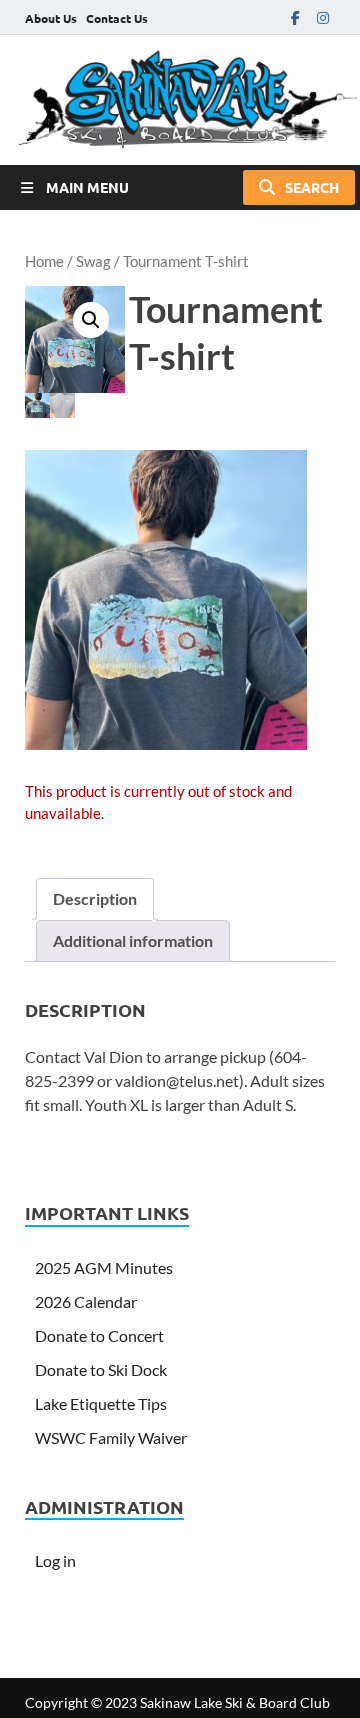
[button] (91, 320)
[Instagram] (323, 17)
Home (44, 261)
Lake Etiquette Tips (101, 1403)
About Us (51, 18)
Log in (55, 1560)
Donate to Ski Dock (101, 1369)
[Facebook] (295, 17)
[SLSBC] (180, 100)
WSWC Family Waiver (111, 1437)
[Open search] (299, 187)
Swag (93, 261)
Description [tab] (95, 898)
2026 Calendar (86, 1301)
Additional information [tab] (133, 940)
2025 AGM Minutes (104, 1267)
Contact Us (117, 18)
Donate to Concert (99, 1335)
